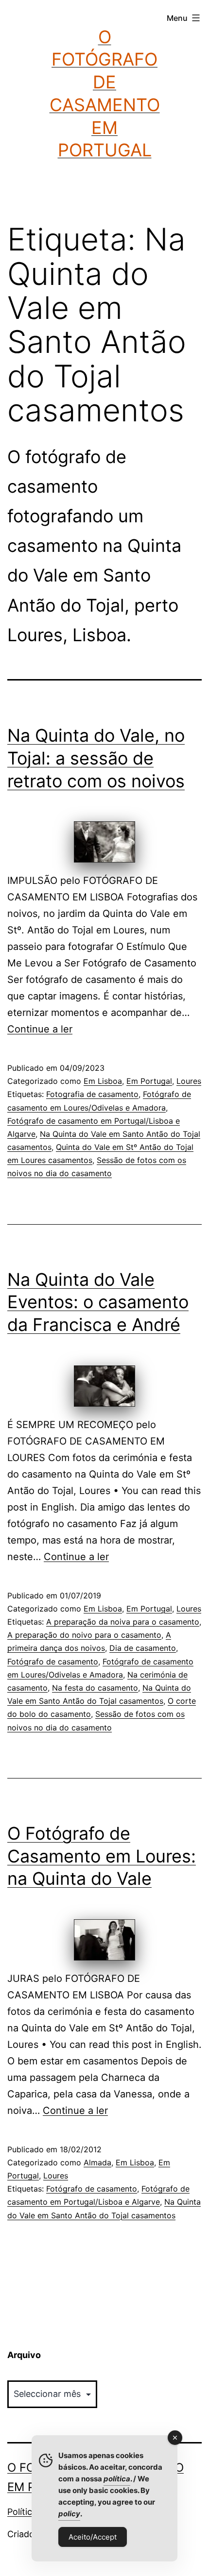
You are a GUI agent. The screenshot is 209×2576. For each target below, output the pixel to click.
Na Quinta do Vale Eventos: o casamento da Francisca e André (98, 1302)
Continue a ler (40, 1029)
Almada (97, 2162)
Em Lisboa (103, 1081)
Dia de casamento (143, 1648)
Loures (189, 1081)
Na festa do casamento (95, 1688)
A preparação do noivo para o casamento (84, 1635)
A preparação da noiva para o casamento (123, 1622)
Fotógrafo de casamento (53, 1662)
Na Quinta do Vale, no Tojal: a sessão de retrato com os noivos (96, 758)
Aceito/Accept (93, 2537)
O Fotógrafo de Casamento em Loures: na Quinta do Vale (102, 1856)
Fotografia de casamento (92, 1094)
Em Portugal (149, 1081)
